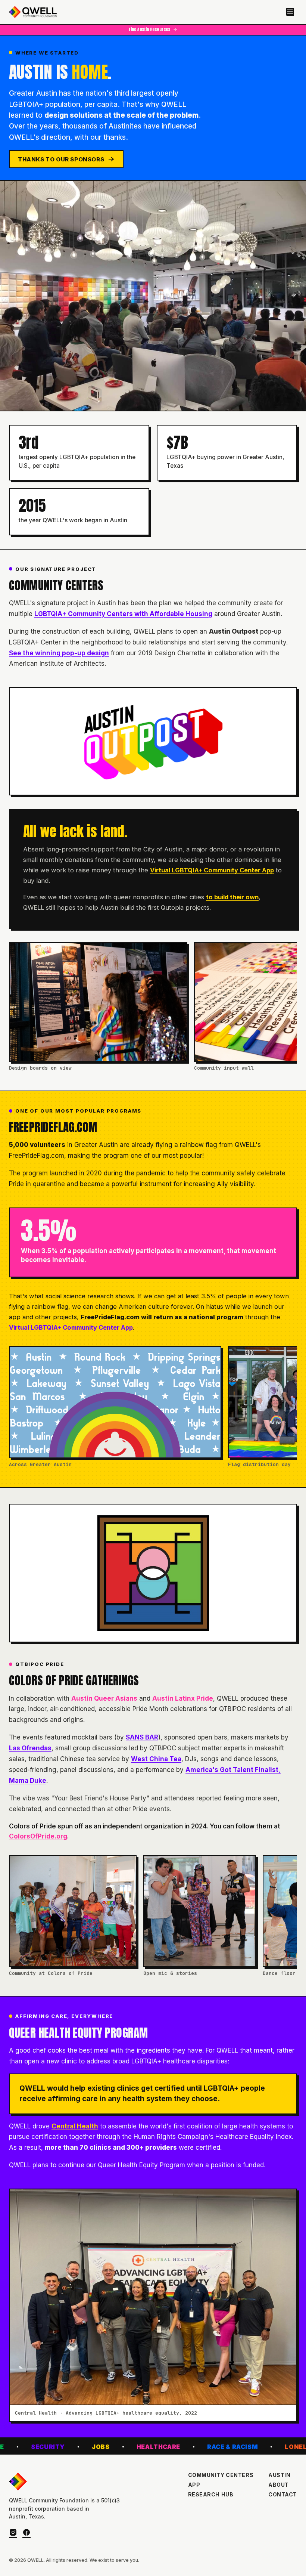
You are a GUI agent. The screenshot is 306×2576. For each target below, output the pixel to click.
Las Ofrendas (30, 1748)
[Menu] (290, 12)
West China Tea (156, 1759)
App (194, 2485)
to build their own (232, 897)
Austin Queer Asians (104, 1698)
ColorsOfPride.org (38, 1836)
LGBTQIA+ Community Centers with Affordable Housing (123, 614)
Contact (283, 2495)
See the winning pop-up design (59, 653)
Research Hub (211, 2495)
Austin (279, 2475)
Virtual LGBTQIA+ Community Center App (212, 870)
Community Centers (221, 2475)
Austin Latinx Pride (183, 1698)
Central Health (75, 2126)
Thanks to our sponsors (61, 159)
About (279, 2485)
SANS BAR (142, 1737)
